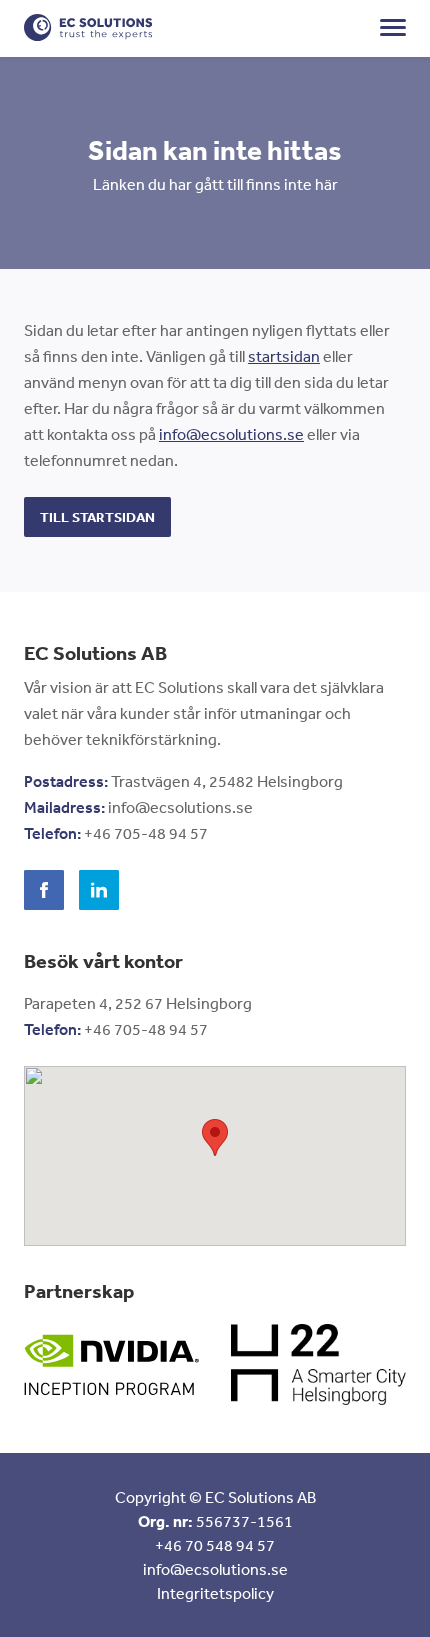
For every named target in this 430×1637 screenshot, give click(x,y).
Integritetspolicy (215, 1593)
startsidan (284, 356)
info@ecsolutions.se (231, 434)
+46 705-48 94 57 (146, 833)
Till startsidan (97, 517)
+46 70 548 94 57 (215, 1545)
